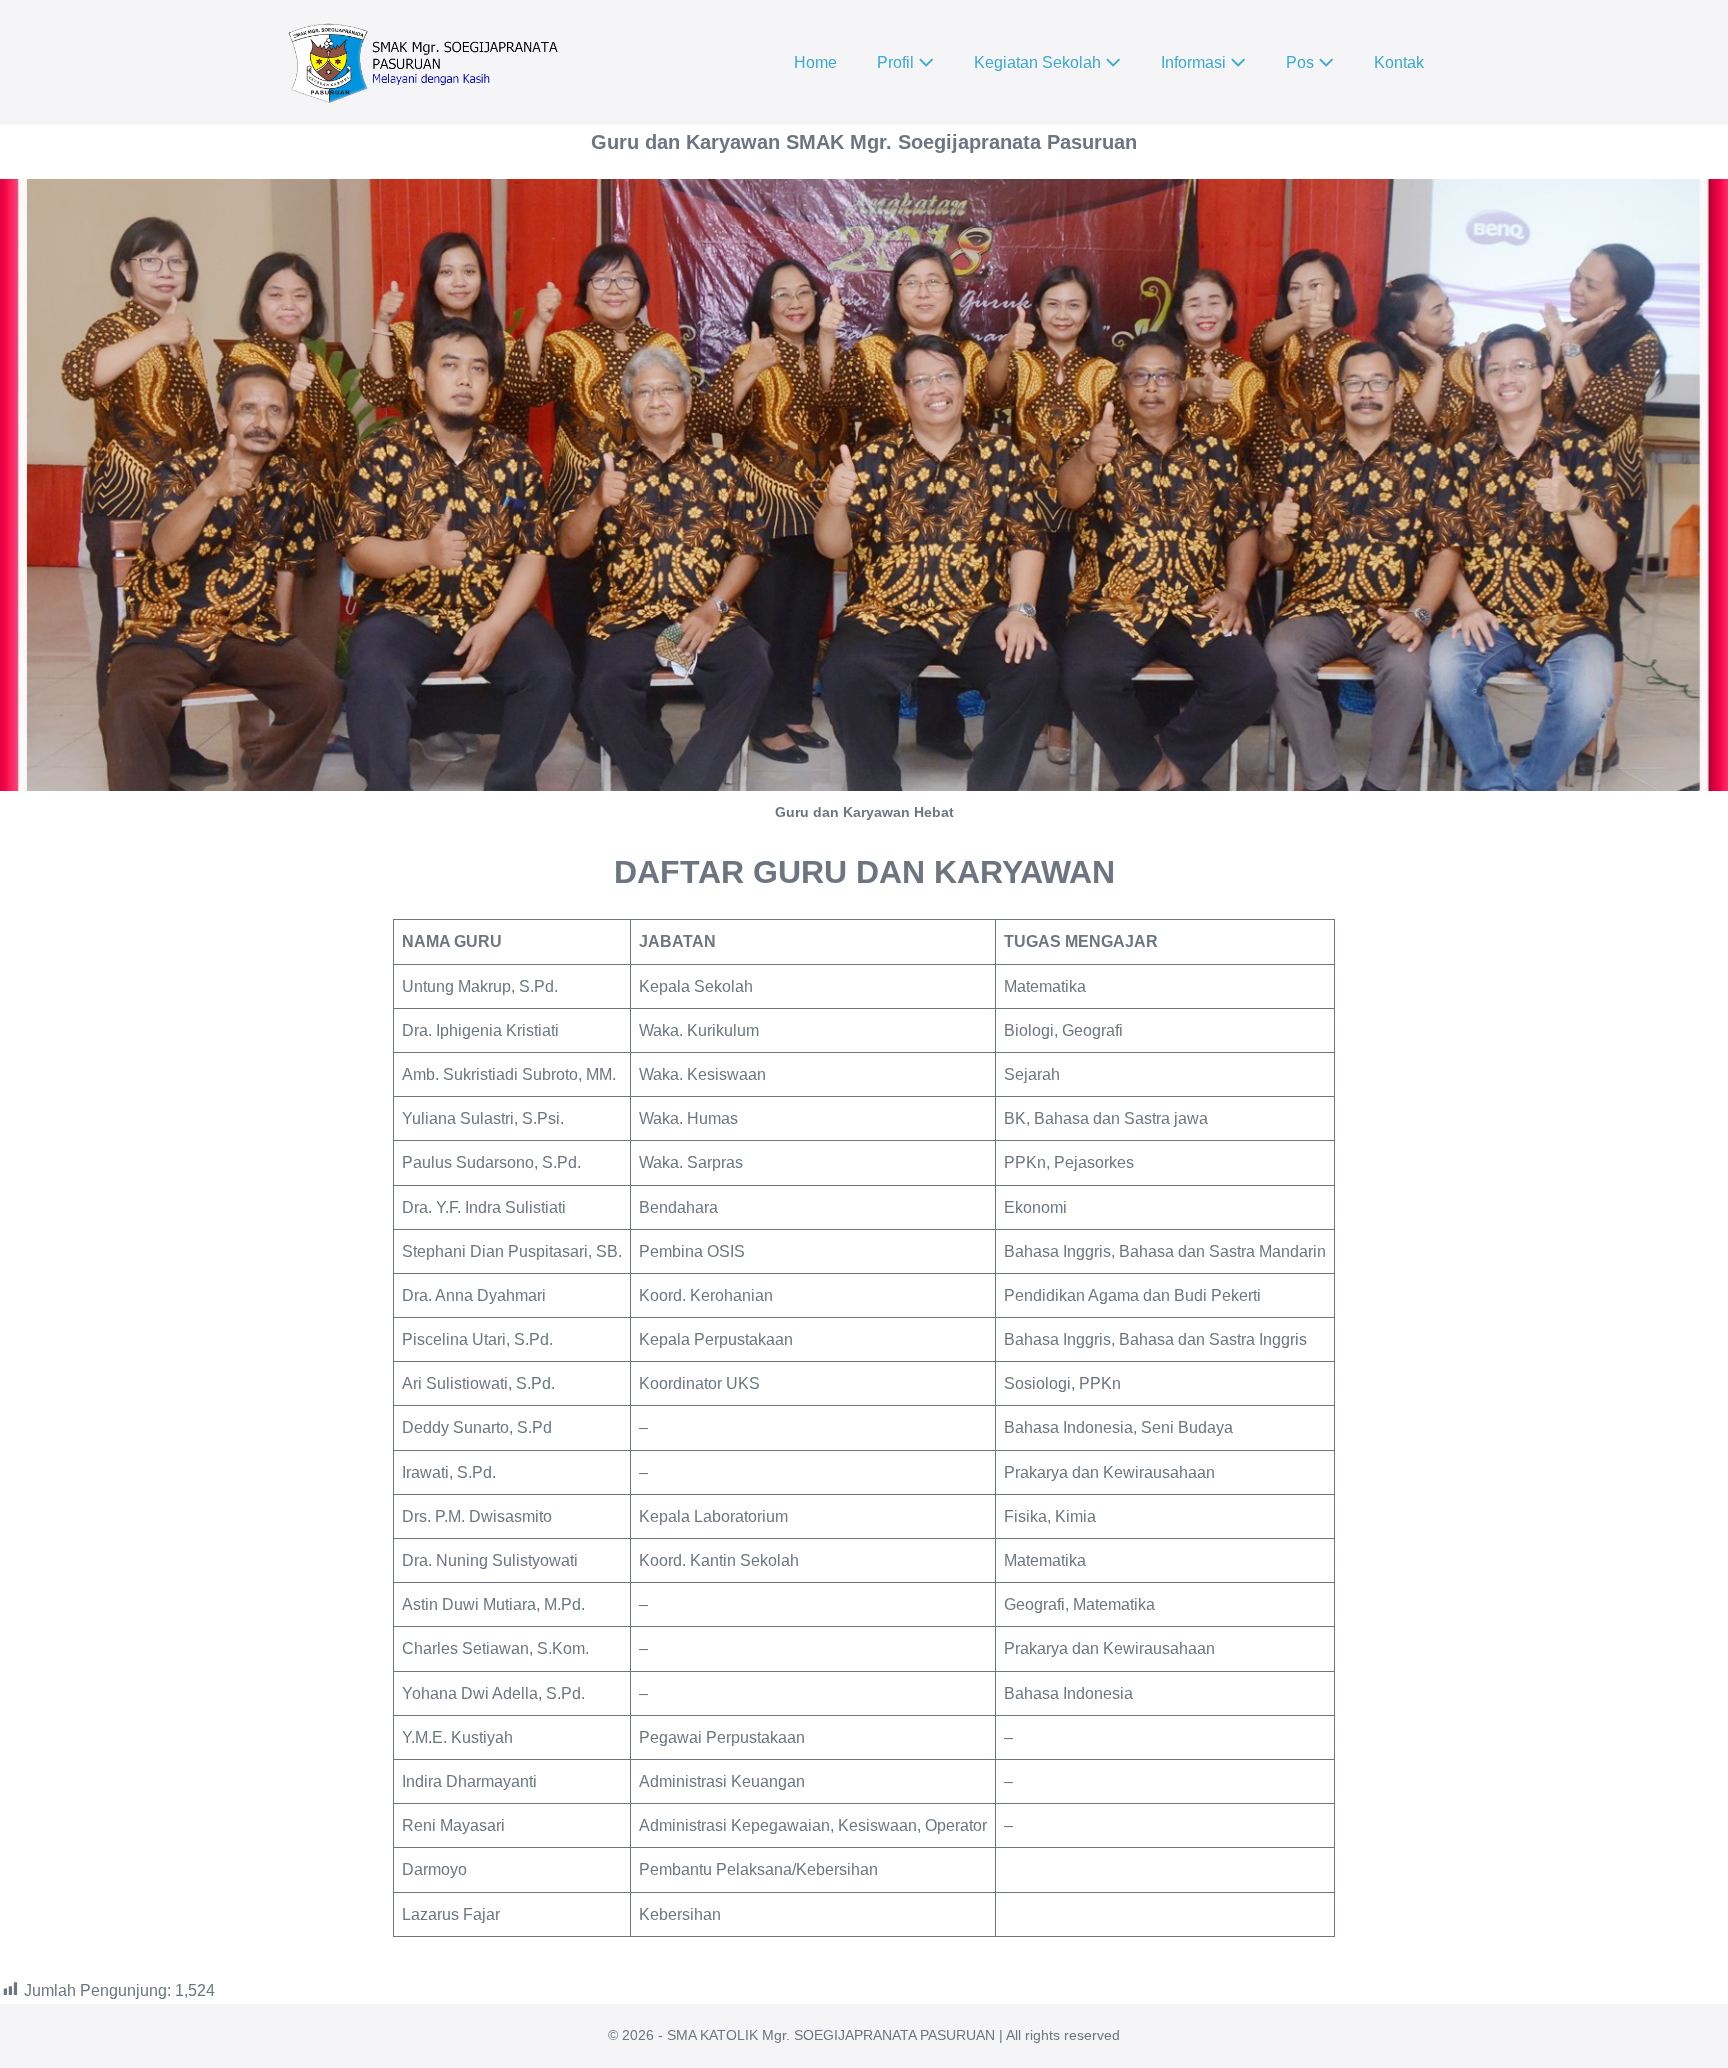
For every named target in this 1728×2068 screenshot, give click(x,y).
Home (815, 62)
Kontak (1399, 62)
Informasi (1195, 62)
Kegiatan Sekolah (1039, 62)
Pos (1302, 62)
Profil (897, 62)
